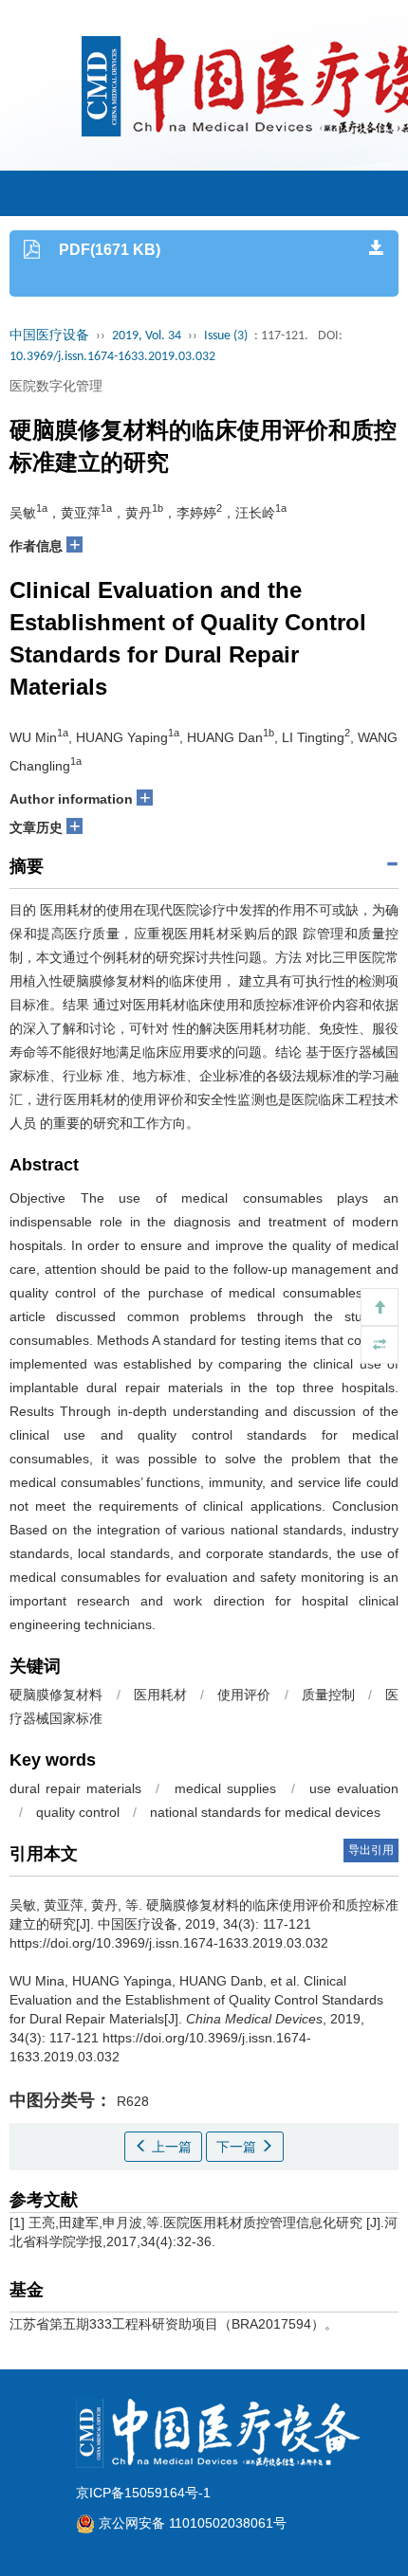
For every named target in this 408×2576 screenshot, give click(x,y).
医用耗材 (160, 1695)
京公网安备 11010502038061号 (191, 2523)
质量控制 (328, 1695)
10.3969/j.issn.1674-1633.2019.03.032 (112, 357)
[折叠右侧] (380, 1345)
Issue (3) (226, 336)
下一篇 (238, 2147)
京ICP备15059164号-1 (143, 2493)
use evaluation (354, 1788)
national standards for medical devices (265, 1812)
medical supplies (225, 1788)
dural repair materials (75, 1788)
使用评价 (244, 1695)
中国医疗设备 (49, 336)
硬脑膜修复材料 (56, 1695)
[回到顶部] (380, 1307)
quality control (78, 1812)
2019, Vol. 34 (147, 336)
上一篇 (170, 2147)
